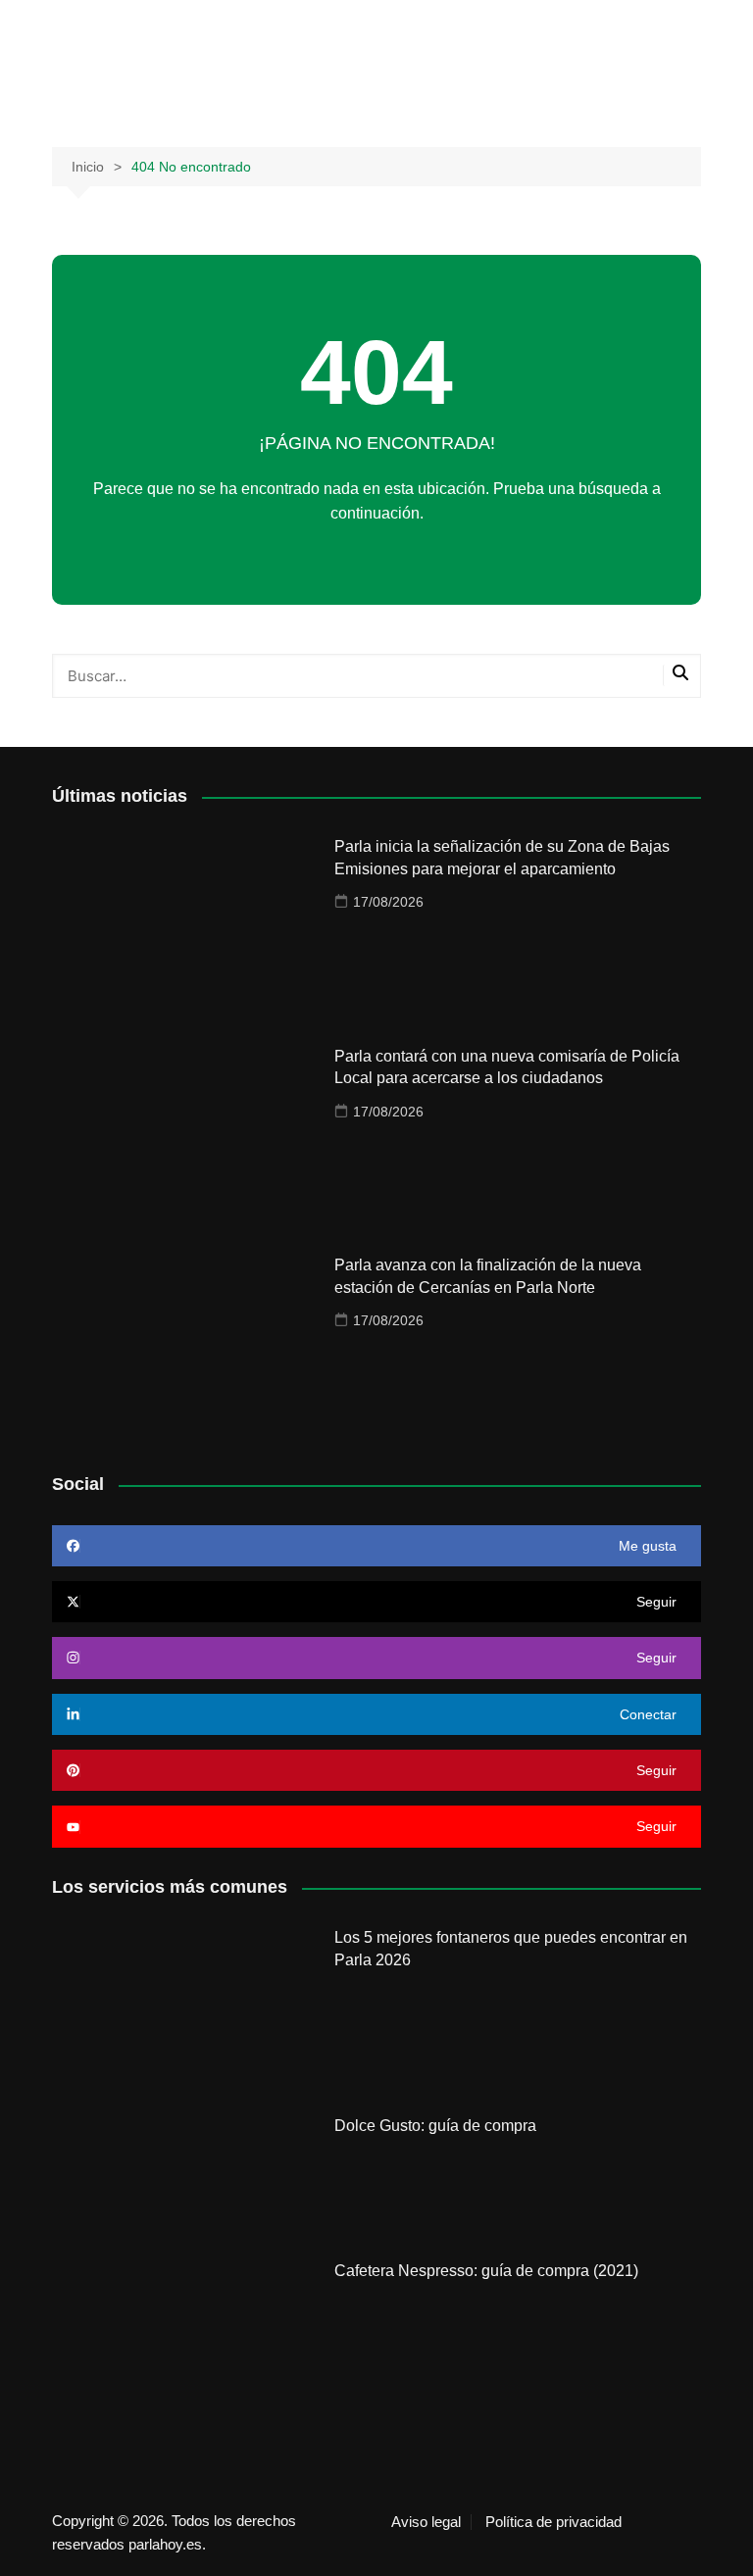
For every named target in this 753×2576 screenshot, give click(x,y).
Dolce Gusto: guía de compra (435, 2126)
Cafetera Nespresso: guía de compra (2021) (486, 2271)
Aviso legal (426, 2522)
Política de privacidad (553, 2522)
